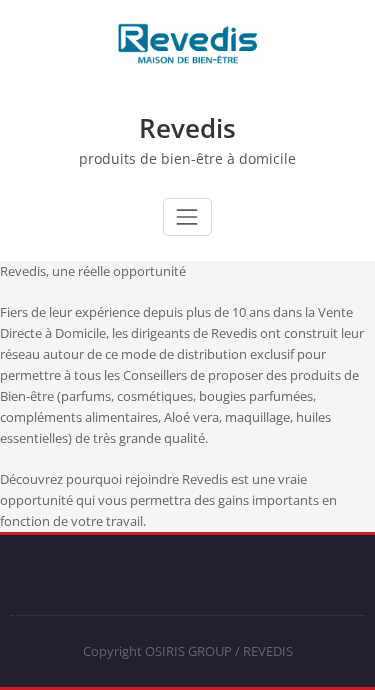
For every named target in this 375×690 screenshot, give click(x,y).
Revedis (187, 128)
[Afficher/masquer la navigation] (187, 217)
